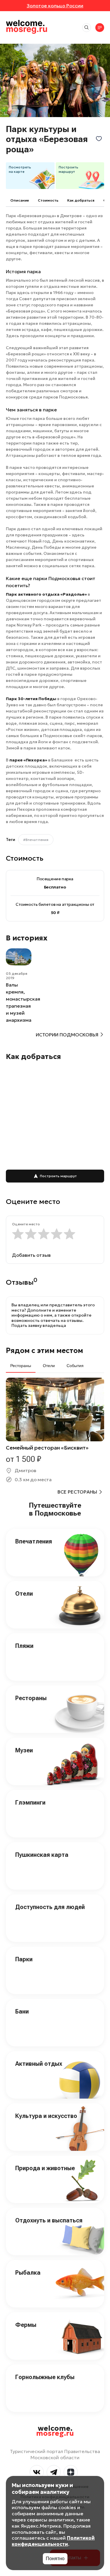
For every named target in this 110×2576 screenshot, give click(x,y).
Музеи (24, 1750)
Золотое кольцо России (55, 6)
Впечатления (34, 1541)
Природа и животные (45, 2168)
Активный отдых (39, 2064)
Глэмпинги (30, 1803)
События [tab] (75, 1366)
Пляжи (24, 1646)
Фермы (26, 2325)
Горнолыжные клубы (45, 2377)
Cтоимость (48, 200)
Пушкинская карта (42, 1855)
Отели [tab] (49, 1366)
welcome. (55, 2431)
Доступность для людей (50, 1907)
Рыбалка (28, 2273)
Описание (20, 200)
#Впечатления (36, 840)
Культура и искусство (46, 2116)
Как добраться (81, 200)
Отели (24, 1594)
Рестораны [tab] (21, 1366)
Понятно (55, 2559)
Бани (22, 2011)
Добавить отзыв (31, 1255)
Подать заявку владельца (39, 1325)
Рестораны (31, 1698)
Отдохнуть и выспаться (49, 2220)
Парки (24, 1959)
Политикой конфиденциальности (53, 2541)
